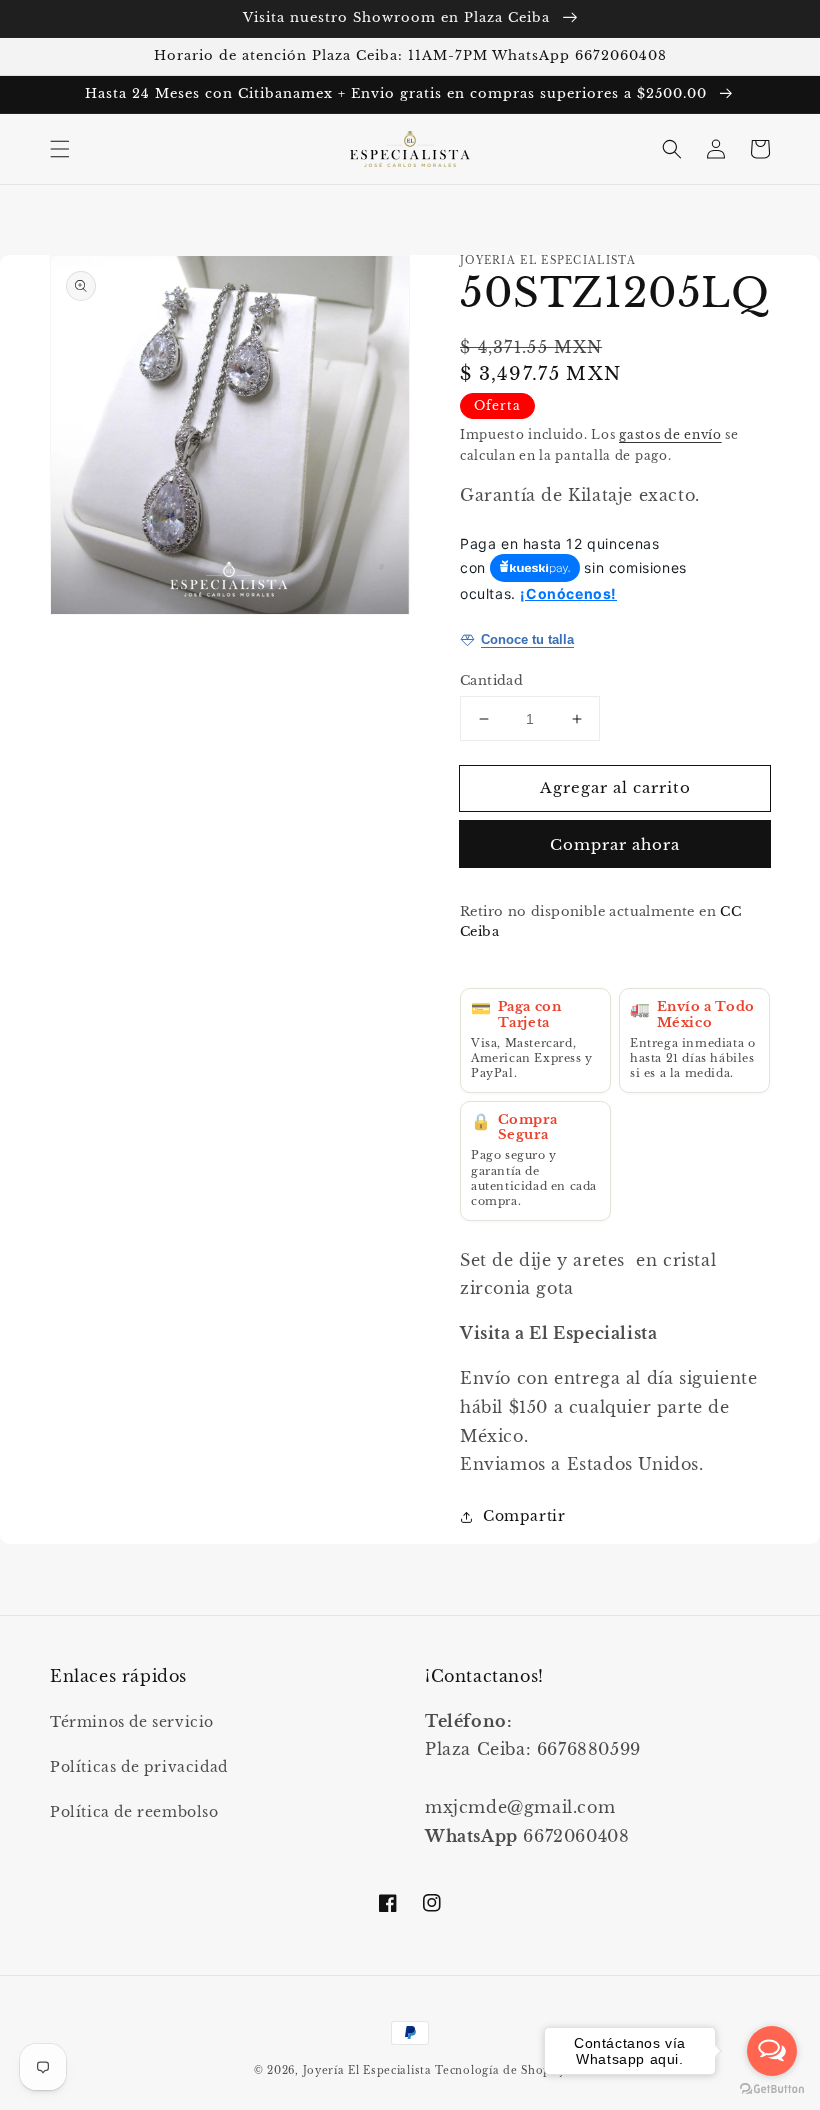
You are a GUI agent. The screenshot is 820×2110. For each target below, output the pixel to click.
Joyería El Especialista (369, 2070)
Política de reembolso (134, 1812)
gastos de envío (670, 434)
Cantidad (491, 680)
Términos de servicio (132, 1722)
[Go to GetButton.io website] (772, 2089)
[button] (60, 149)
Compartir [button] (524, 1516)
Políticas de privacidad (139, 1767)
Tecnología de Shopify (500, 2070)
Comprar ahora (615, 844)
